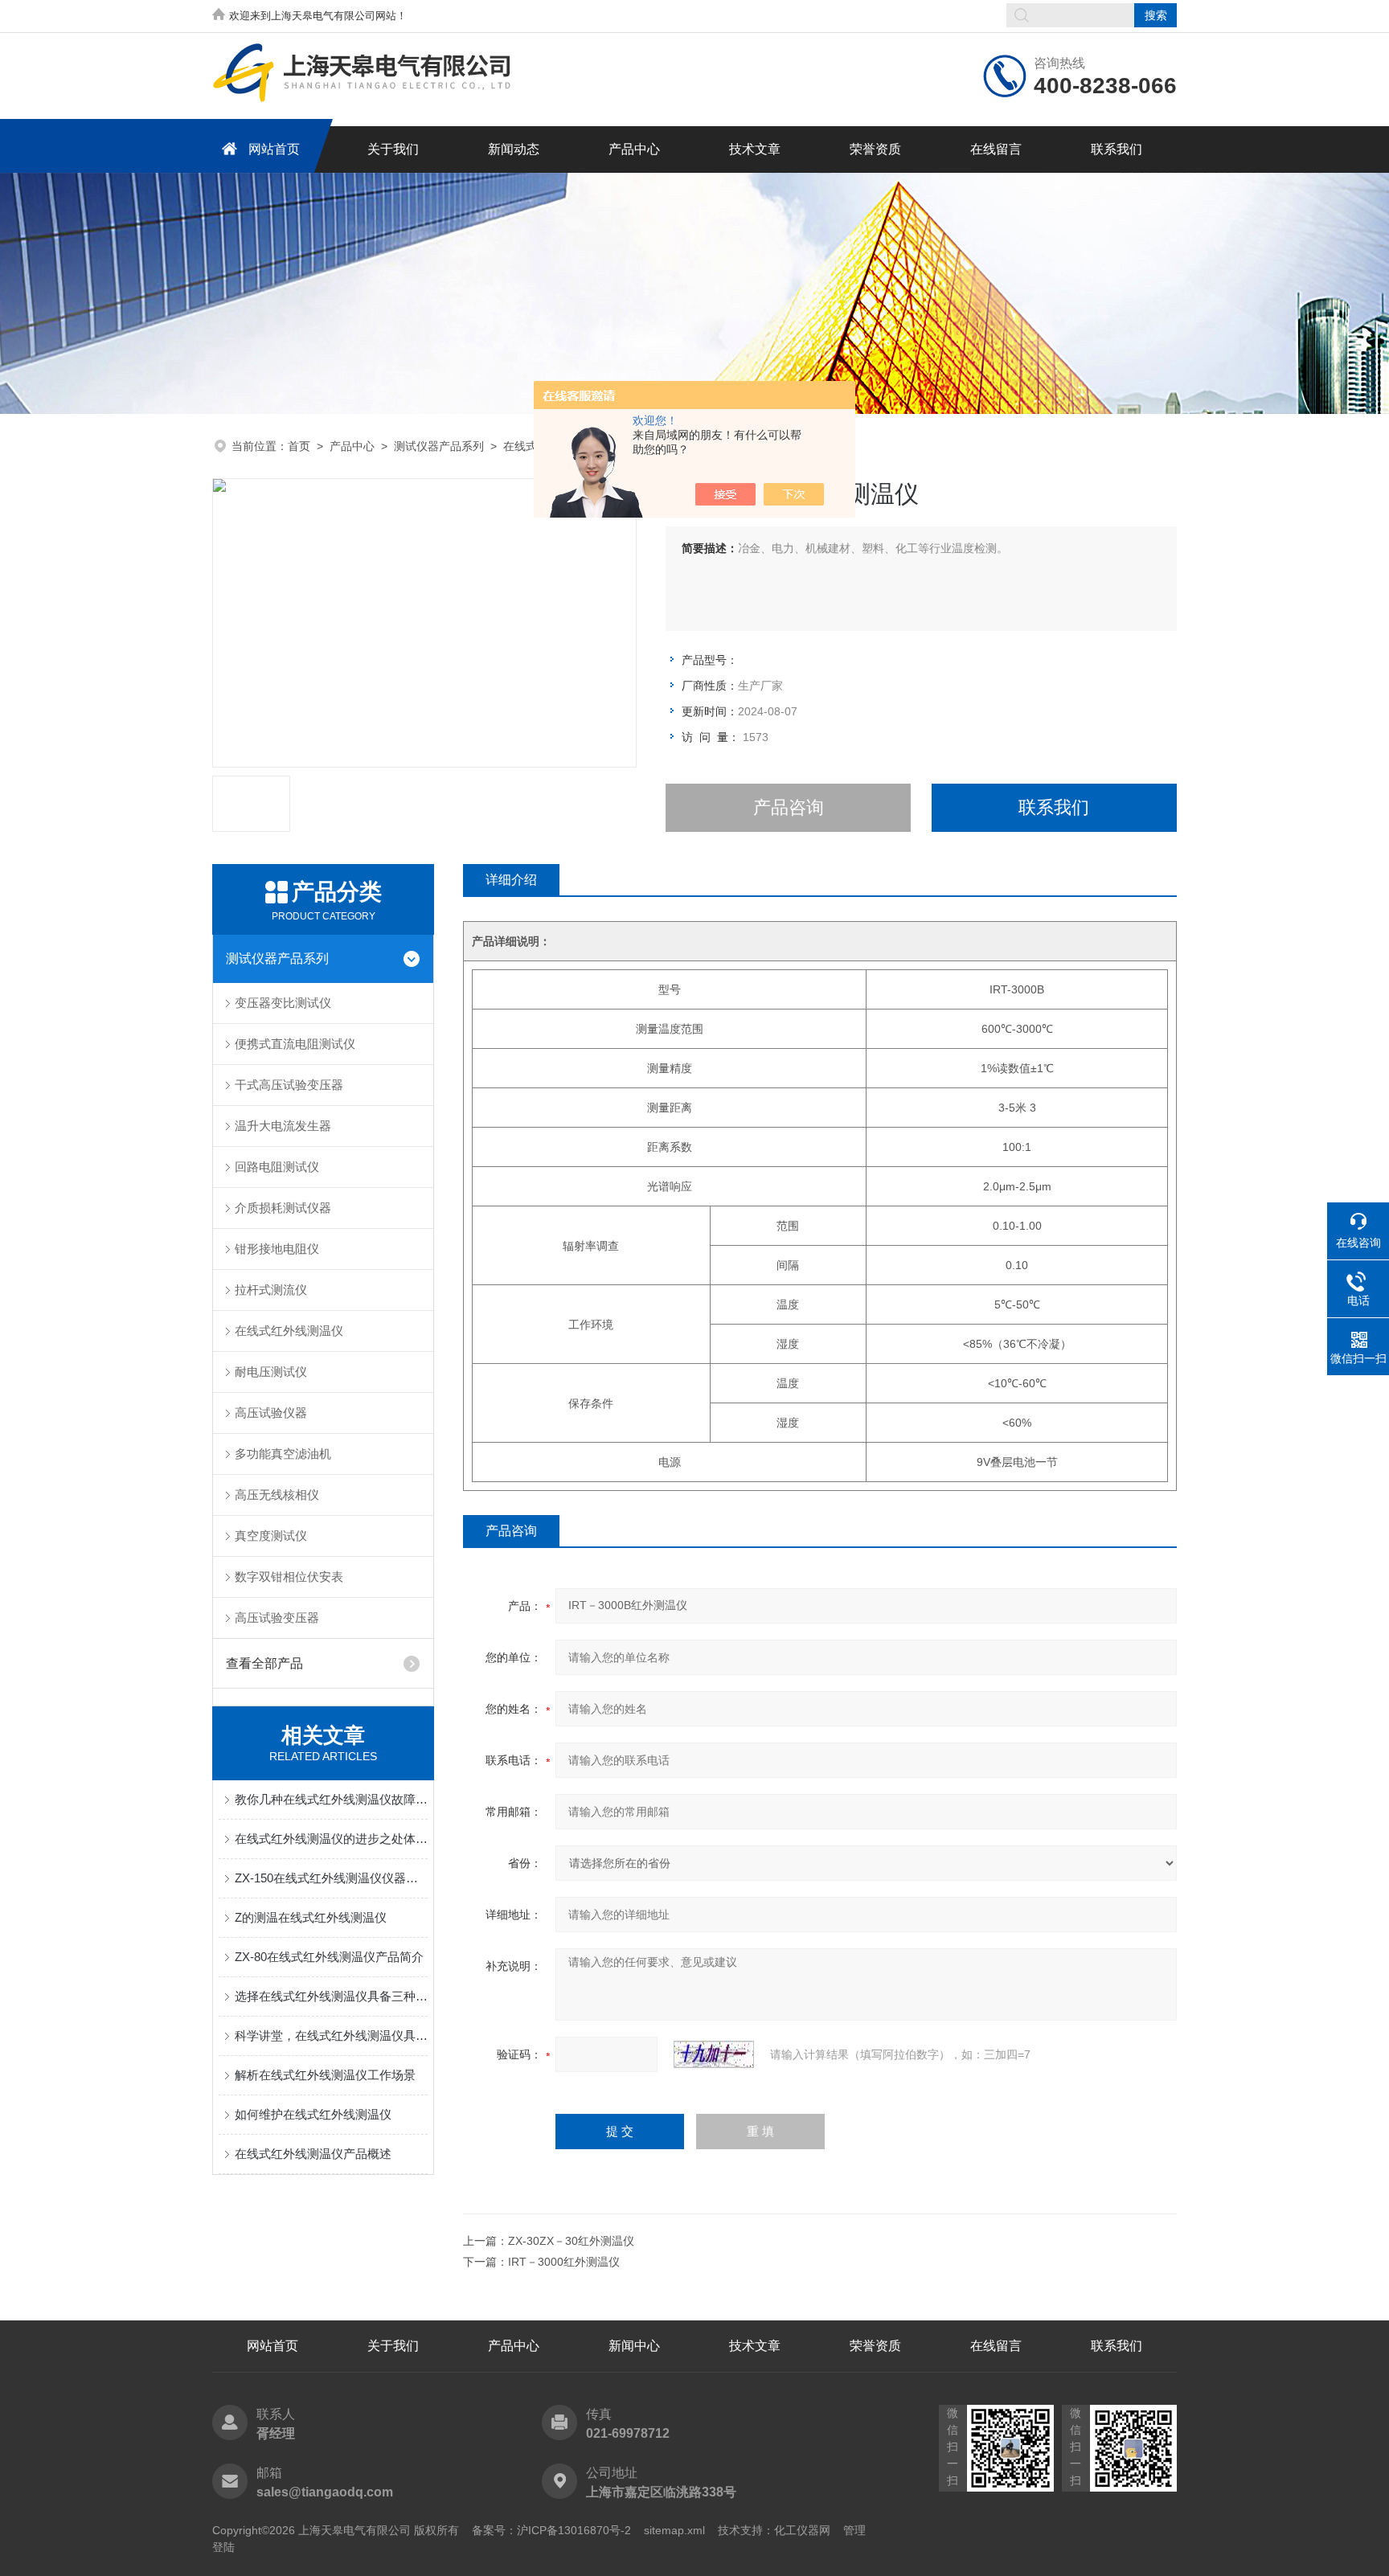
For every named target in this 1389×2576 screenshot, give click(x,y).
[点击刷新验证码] (714, 2054)
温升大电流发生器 (283, 1126)
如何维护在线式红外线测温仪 (313, 2114)
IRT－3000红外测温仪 (564, 2262)
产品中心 (634, 149)
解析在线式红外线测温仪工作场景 (325, 2075)
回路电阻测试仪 (277, 1167)
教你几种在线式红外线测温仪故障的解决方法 (331, 1799)
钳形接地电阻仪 (277, 1249)
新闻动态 (514, 149)
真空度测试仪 (271, 1536)
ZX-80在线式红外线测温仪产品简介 (329, 1957)
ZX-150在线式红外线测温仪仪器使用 (331, 1878)
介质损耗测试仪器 (283, 1208)
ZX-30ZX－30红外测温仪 (571, 2241)
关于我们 (393, 149)
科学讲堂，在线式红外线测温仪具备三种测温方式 (331, 2035)
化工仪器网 (802, 2530)
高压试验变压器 (277, 1618)
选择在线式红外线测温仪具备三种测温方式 (331, 1996)
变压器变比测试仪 (283, 1003)
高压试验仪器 (271, 1413)
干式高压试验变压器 (289, 1085)
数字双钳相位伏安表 (289, 1577)
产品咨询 (789, 807)
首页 (299, 446)
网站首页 (274, 149)
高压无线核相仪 (277, 1495)
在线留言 (996, 149)
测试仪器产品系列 (439, 446)
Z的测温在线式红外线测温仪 (311, 1917)
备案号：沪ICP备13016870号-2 (551, 2530)
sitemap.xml (674, 2530)
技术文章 (755, 149)
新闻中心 (634, 2346)
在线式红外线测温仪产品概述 (313, 2154)
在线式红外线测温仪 (289, 1331)
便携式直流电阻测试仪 (295, 1044)
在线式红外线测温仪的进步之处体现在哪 (331, 1839)
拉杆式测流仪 (271, 1290)
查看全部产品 (264, 1663)
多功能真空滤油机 (283, 1454)
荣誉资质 (875, 149)
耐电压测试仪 (271, 1372)
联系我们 (1117, 149)
